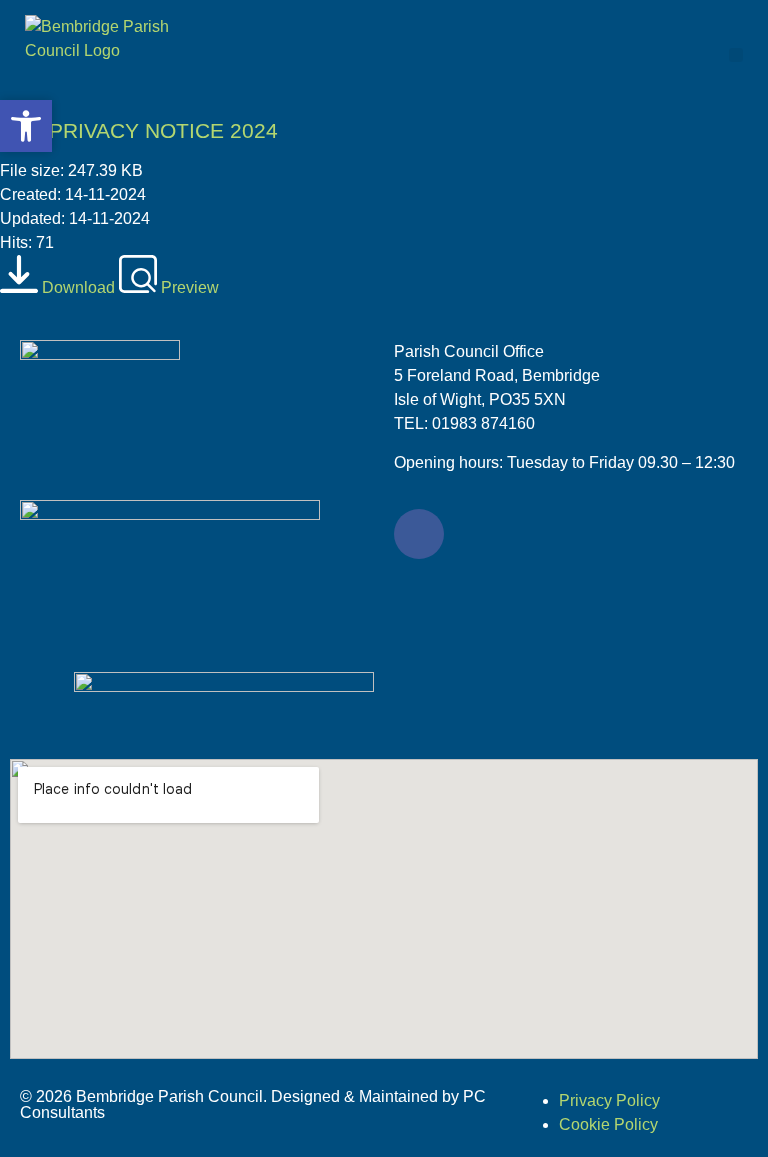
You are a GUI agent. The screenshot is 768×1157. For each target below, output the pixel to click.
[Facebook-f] (419, 534)
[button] (736, 55)
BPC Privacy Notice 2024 (139, 130)
